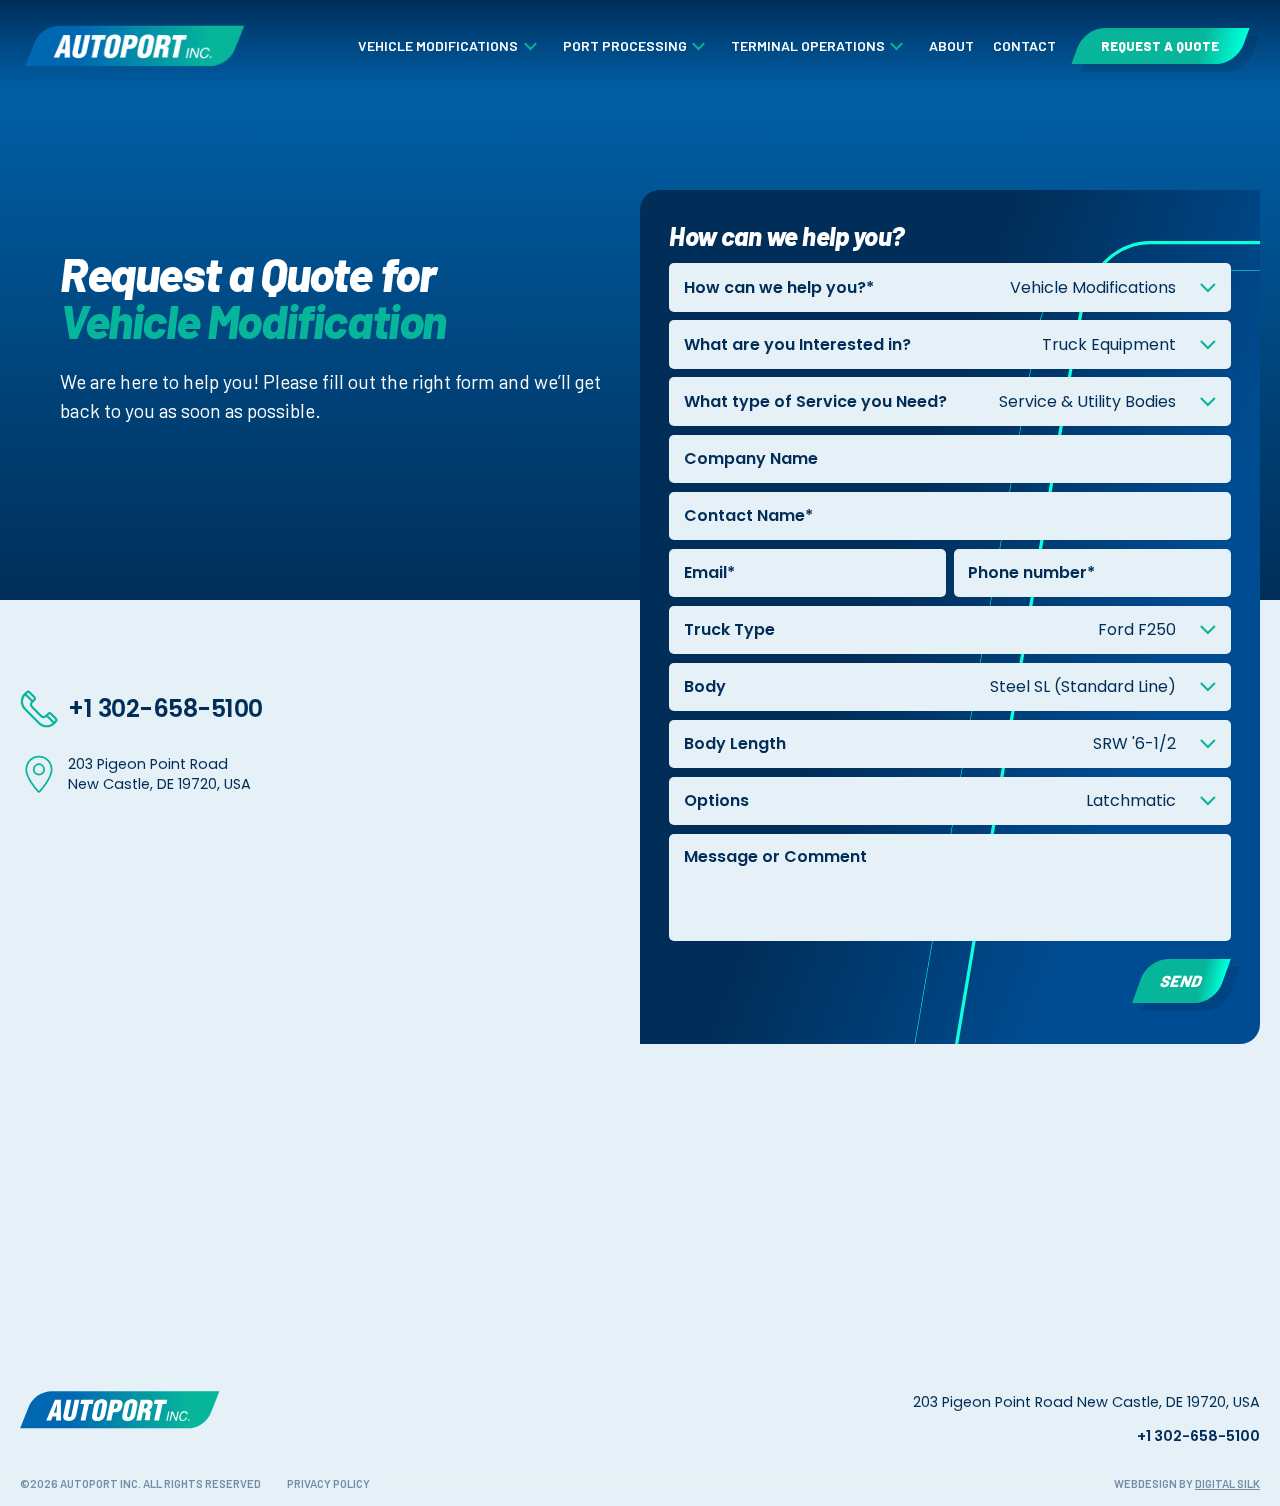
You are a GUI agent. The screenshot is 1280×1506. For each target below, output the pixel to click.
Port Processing (625, 45)
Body (705, 686)
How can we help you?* (779, 287)
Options (716, 800)
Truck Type (729, 629)
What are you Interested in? (797, 344)
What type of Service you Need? (815, 401)
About (951, 45)
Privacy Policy (328, 1483)
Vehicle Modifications (438, 45)
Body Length (735, 743)
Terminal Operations (808, 45)
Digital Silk (1227, 1483)
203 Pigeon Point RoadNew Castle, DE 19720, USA (159, 774)
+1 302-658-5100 (165, 708)
